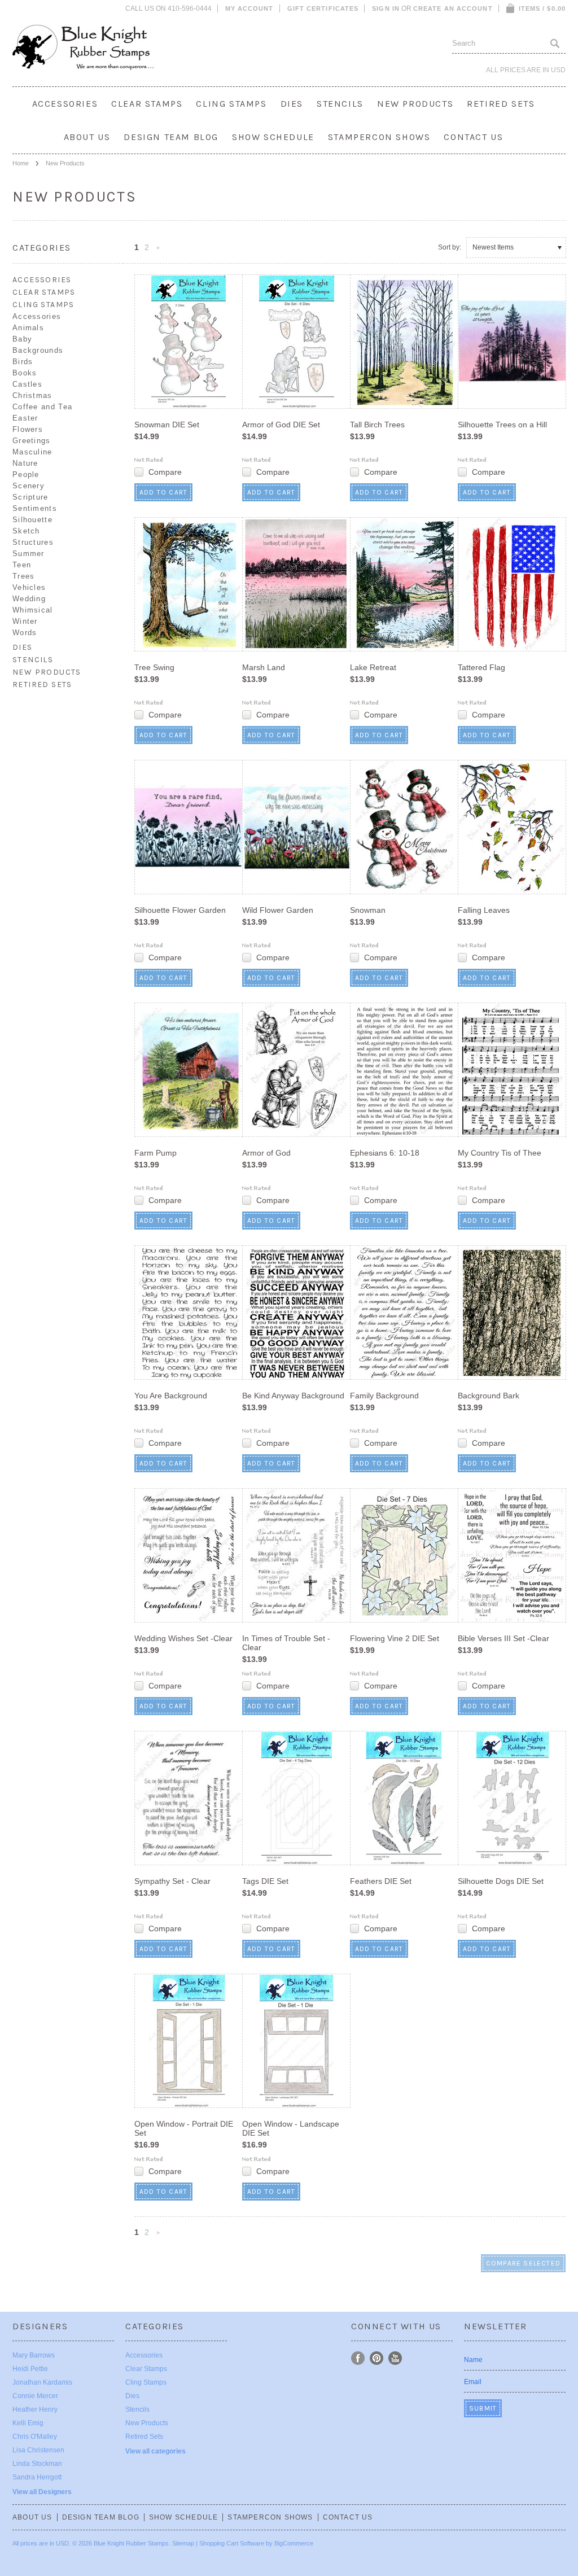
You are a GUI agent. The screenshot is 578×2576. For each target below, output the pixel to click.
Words (25, 633)
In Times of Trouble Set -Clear (286, 1643)
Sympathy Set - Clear (172, 1881)
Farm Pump (156, 1153)
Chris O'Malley (35, 2437)
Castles (27, 384)
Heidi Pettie (30, 2369)
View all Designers (42, 2492)
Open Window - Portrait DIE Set (184, 2128)
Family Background (384, 1396)
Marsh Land (264, 667)
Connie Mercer (35, 2396)
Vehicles (29, 587)
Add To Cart (163, 492)
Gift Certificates (323, 8)
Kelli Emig (28, 2423)
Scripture (30, 497)
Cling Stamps (231, 104)
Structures (33, 542)
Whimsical (33, 610)
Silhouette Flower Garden (180, 910)
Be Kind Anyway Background (293, 1396)
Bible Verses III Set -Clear (503, 1638)
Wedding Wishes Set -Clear (183, 1638)
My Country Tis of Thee (500, 1153)
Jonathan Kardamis (42, 2382)
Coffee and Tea (42, 407)
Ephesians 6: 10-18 (385, 1153)
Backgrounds (38, 350)
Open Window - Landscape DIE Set (291, 2128)
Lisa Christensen (38, 2450)
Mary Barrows (34, 2355)
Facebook (358, 2358)
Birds (23, 362)
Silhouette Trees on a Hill (502, 425)
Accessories (65, 104)
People (26, 474)
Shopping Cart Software (232, 2543)
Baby (22, 339)
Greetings (32, 441)
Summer (29, 554)
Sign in (386, 8)
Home (21, 163)
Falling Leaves (484, 910)
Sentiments (35, 508)
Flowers (28, 429)
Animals (28, 328)
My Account (249, 8)
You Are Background (171, 1396)
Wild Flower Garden (278, 910)
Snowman (368, 910)
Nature (25, 463)
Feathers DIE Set (381, 1881)
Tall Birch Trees (377, 425)
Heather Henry (35, 2409)
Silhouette (32, 520)
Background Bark (489, 1396)
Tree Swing (154, 667)
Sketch (26, 531)
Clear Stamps (147, 104)
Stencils (340, 104)
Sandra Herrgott (37, 2477)
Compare (165, 472)
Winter (25, 621)
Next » (159, 251)
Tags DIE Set (265, 1881)
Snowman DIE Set (167, 425)
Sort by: (450, 247)
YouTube (395, 2358)
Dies (292, 104)
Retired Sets (501, 104)
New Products (415, 104)
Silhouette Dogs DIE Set (501, 1881)
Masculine (32, 452)
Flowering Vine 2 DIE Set (395, 1638)
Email (473, 2382)
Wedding (29, 599)
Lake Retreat (373, 667)
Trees (24, 576)
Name (473, 2360)
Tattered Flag (481, 667)
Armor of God (266, 1153)
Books (25, 373)
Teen (22, 565)
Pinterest (377, 2358)
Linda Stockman (37, 2464)
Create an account (453, 8)
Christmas (32, 395)
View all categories (156, 2451)
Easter (25, 418)
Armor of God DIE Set (281, 425)
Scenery (29, 486)
